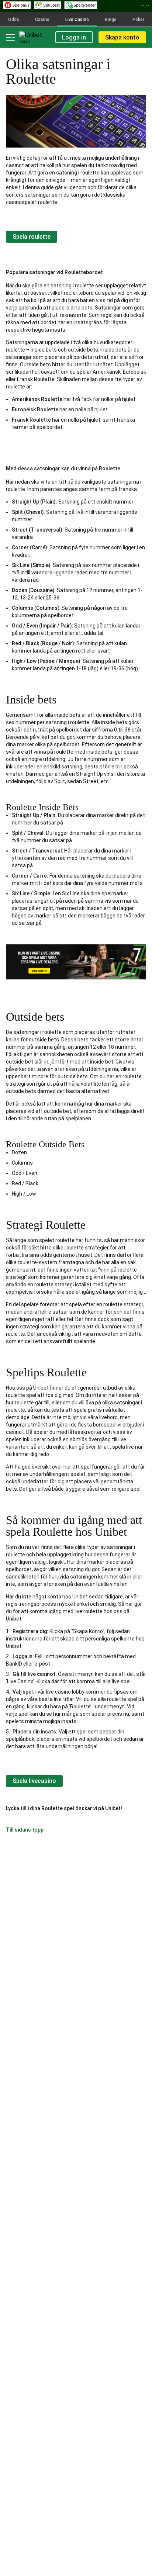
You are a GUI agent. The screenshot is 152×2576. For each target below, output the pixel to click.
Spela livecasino (34, 1781)
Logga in (74, 37)
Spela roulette (32, 237)
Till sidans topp (25, 1830)
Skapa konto (122, 37)
